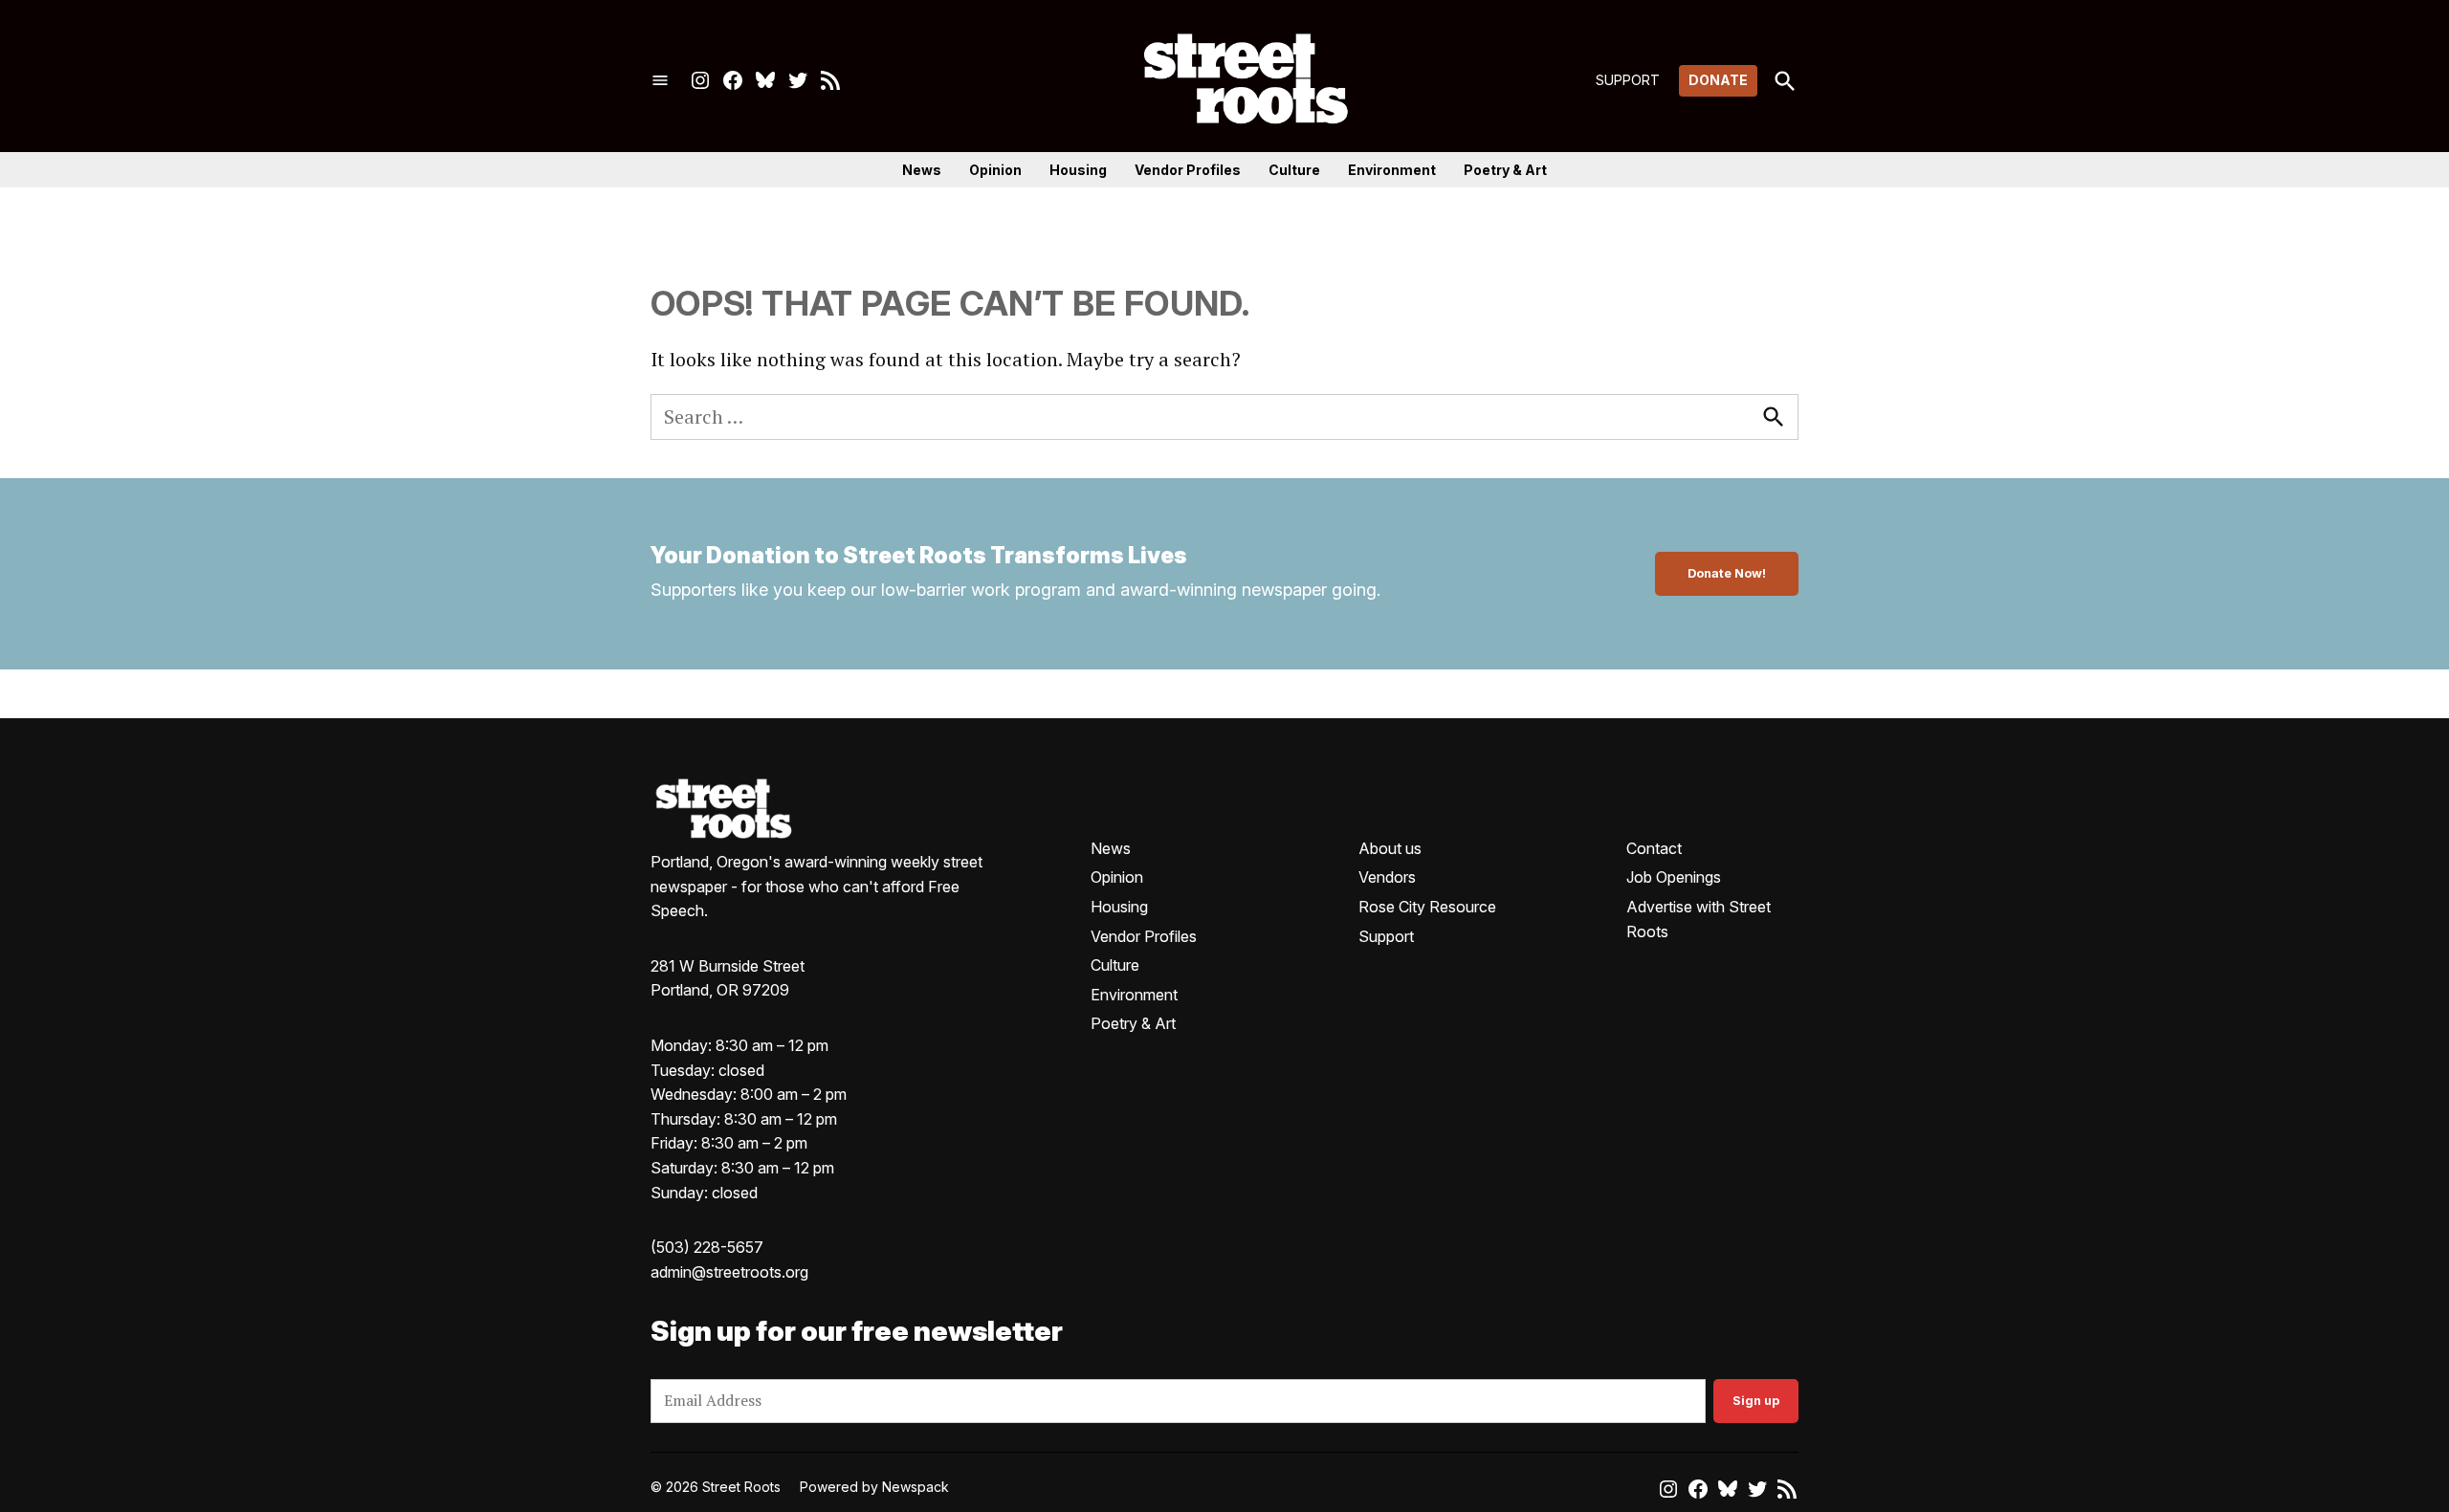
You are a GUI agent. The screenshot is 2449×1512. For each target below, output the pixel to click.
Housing (1078, 170)
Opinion (995, 170)
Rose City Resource (1427, 907)
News (922, 170)
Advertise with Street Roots (1699, 919)
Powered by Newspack (874, 1487)
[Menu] (660, 81)
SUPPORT (1628, 80)
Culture (1294, 170)
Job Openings (1674, 877)
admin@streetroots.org (729, 1272)
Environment (1392, 170)
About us (1390, 848)
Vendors (1387, 877)
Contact (1654, 848)
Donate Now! (1727, 573)
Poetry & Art (1505, 170)
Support (1386, 936)
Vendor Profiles (1188, 170)
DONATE (1718, 80)
